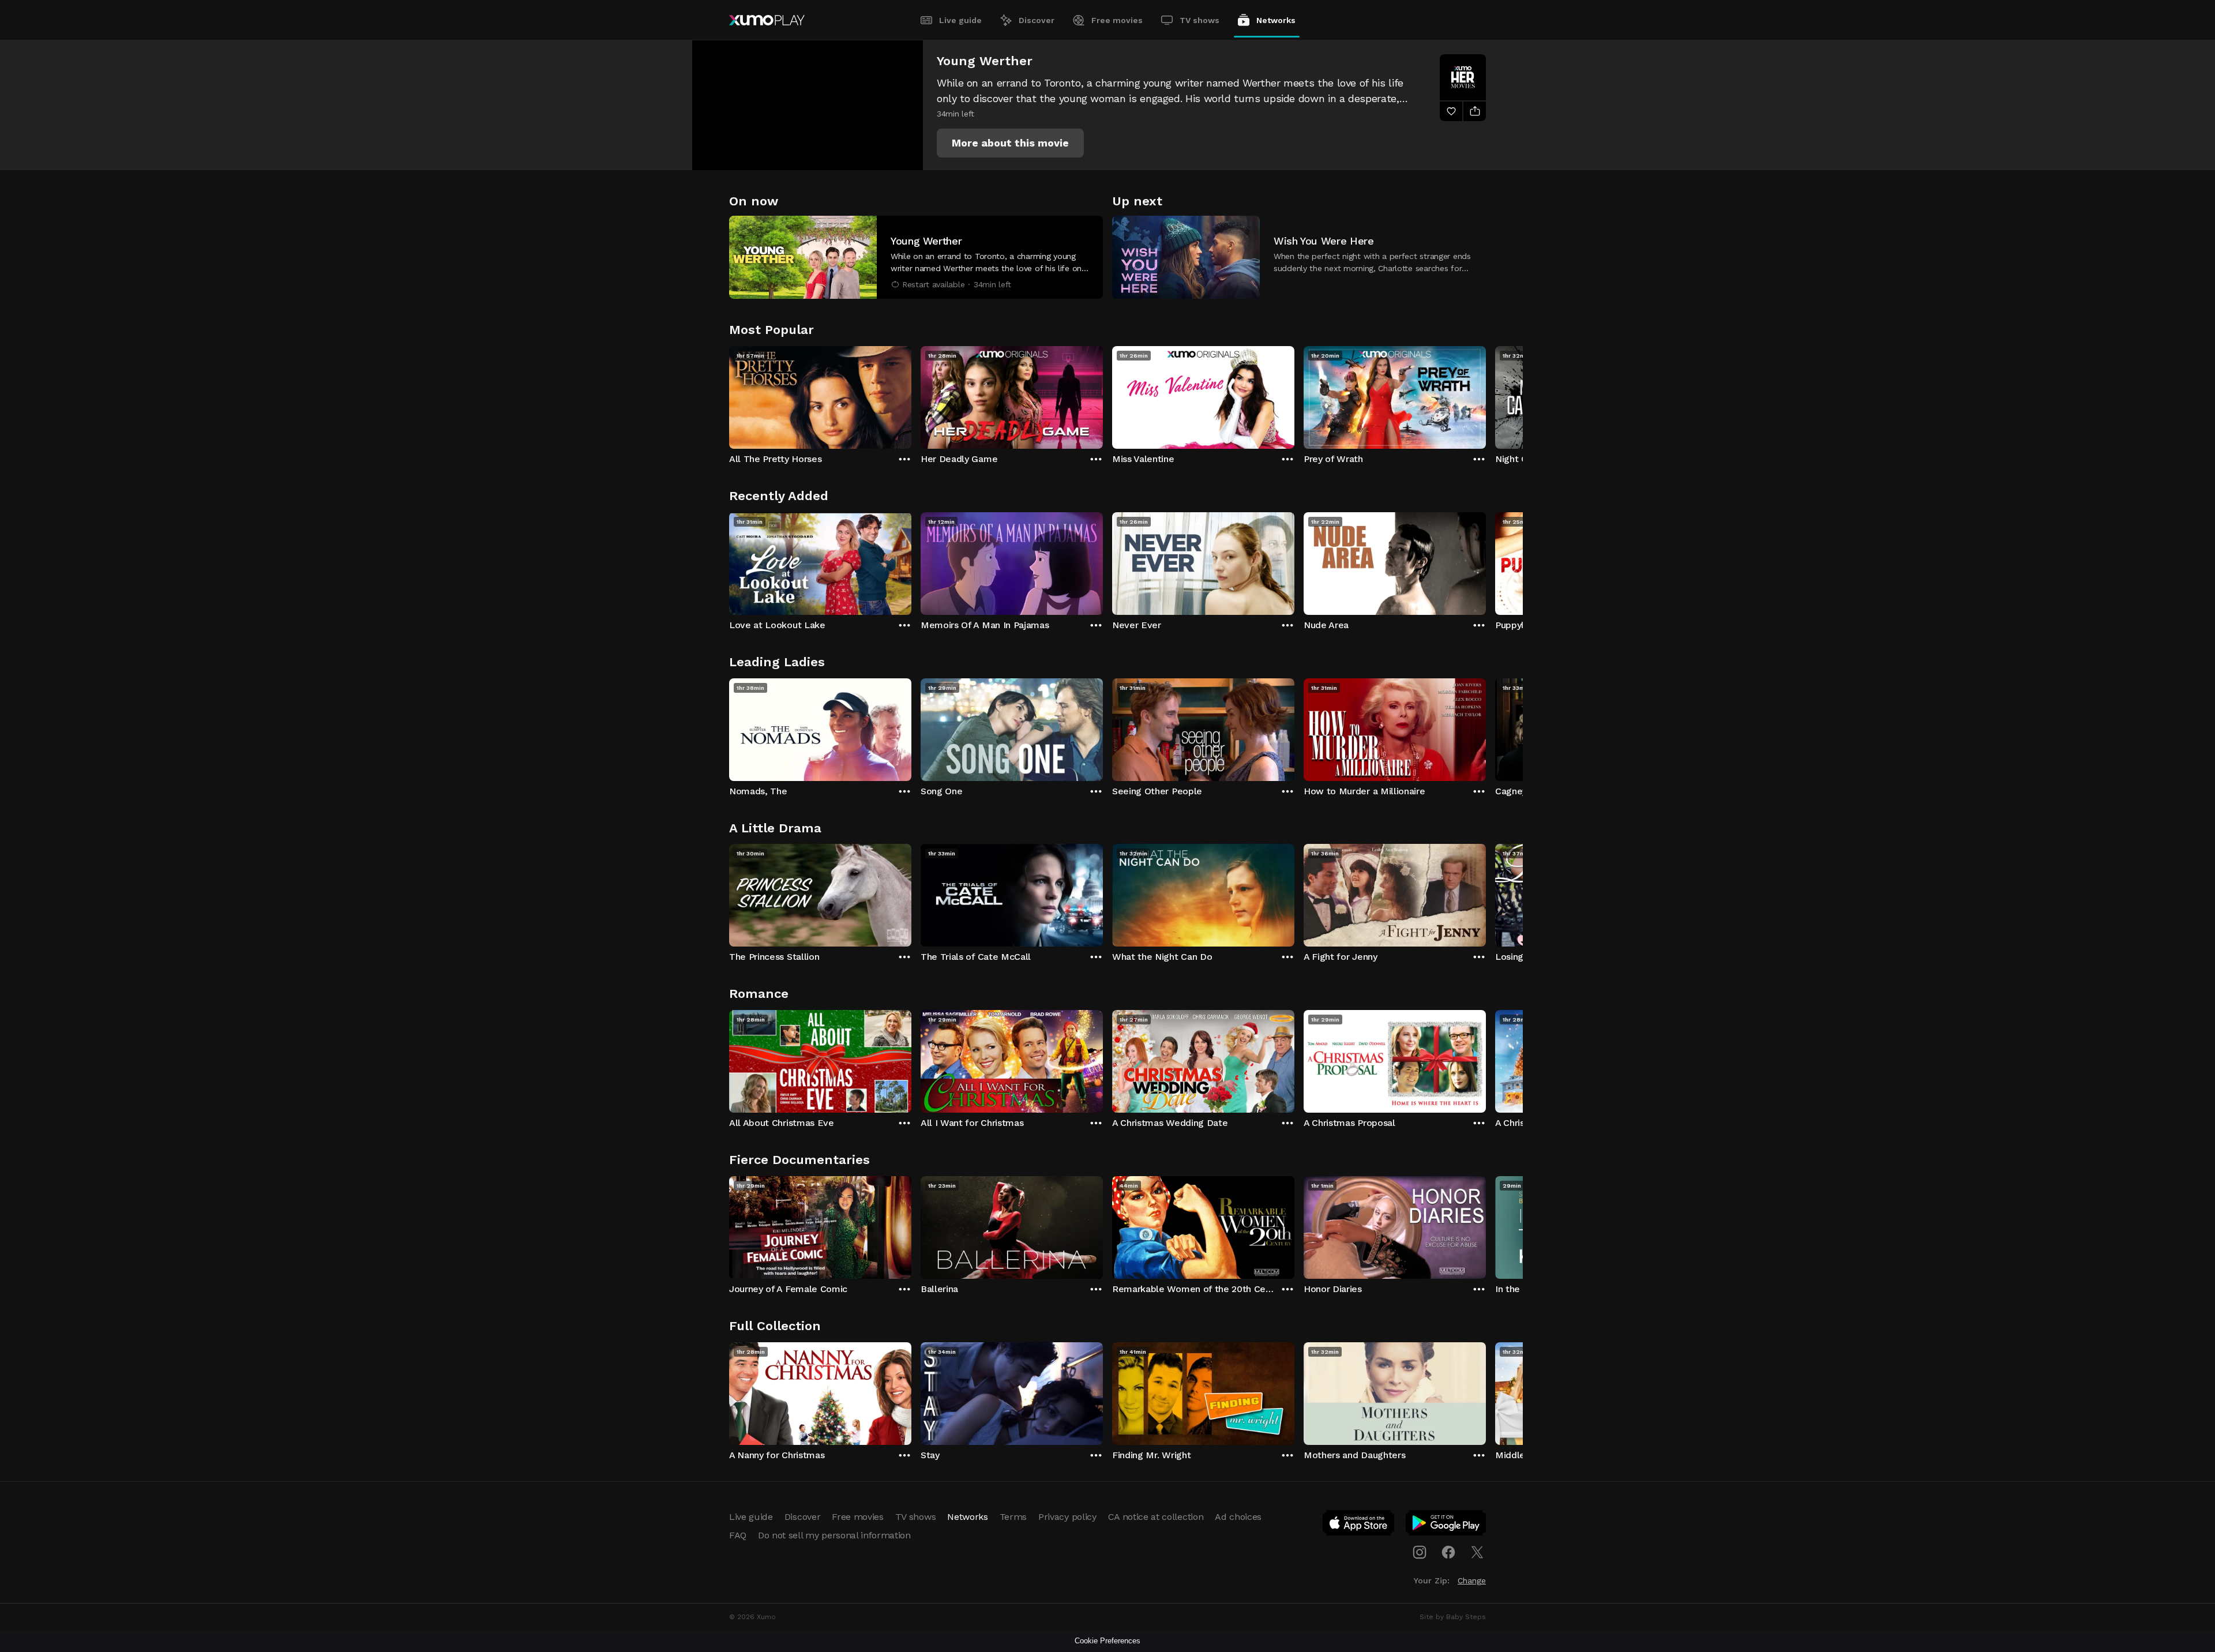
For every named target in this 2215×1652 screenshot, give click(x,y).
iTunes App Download (1359, 1525)
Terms (1013, 1517)
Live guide (960, 20)
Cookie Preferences (1107, 1641)
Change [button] (1472, 1580)
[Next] (1486, 395)
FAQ (738, 1535)
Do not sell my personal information (834, 1535)
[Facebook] (1448, 1552)
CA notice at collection (1156, 1517)
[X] (1477, 1552)
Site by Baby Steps (1453, 1617)
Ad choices (1238, 1517)
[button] (1010, 143)
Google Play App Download (1446, 1525)
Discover (1037, 20)
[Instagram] (1420, 1552)
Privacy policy (1067, 1517)
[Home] (767, 20)
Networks (1276, 20)
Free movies (1117, 20)
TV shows (1200, 20)
